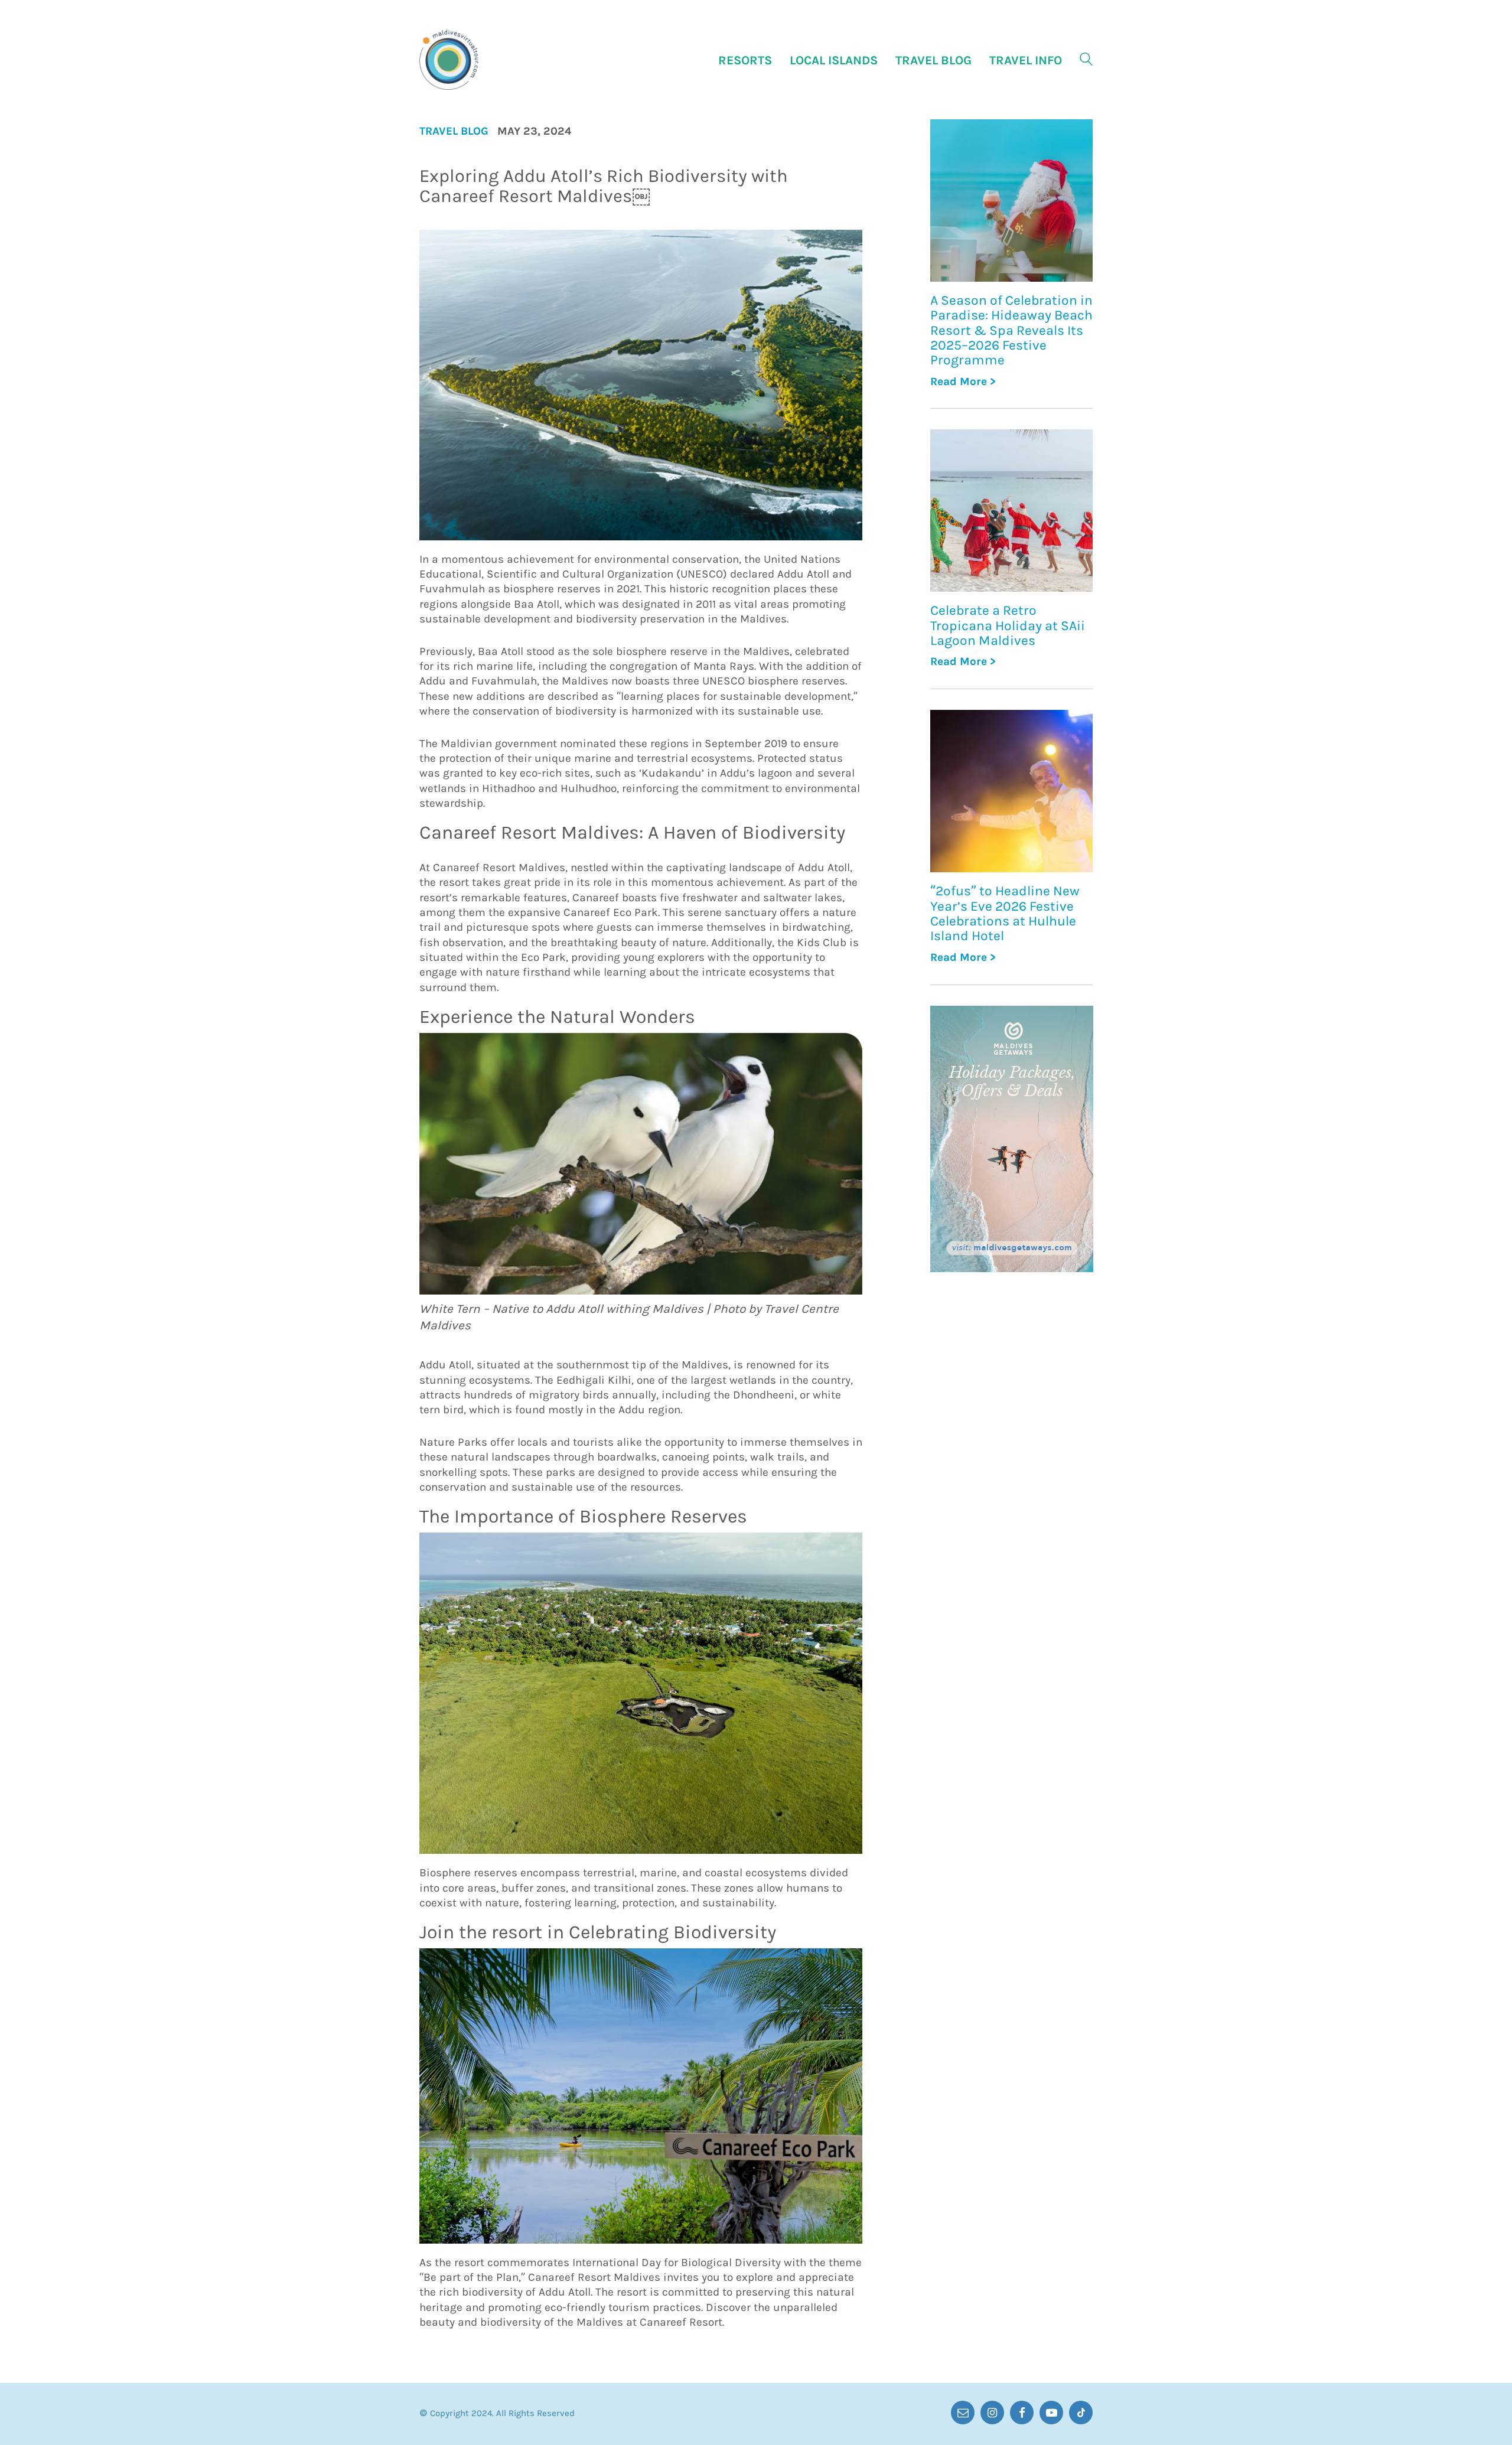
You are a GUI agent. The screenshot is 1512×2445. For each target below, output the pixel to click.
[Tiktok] (1081, 2413)
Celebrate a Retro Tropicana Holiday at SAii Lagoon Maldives (1008, 625)
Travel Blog (454, 131)
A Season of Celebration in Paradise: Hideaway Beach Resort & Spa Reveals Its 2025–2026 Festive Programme (1011, 330)
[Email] (963, 2413)
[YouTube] (1051, 2413)
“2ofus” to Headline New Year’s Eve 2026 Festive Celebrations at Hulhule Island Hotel (1005, 913)
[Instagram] (992, 2413)
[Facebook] (1022, 2413)
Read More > (963, 382)
